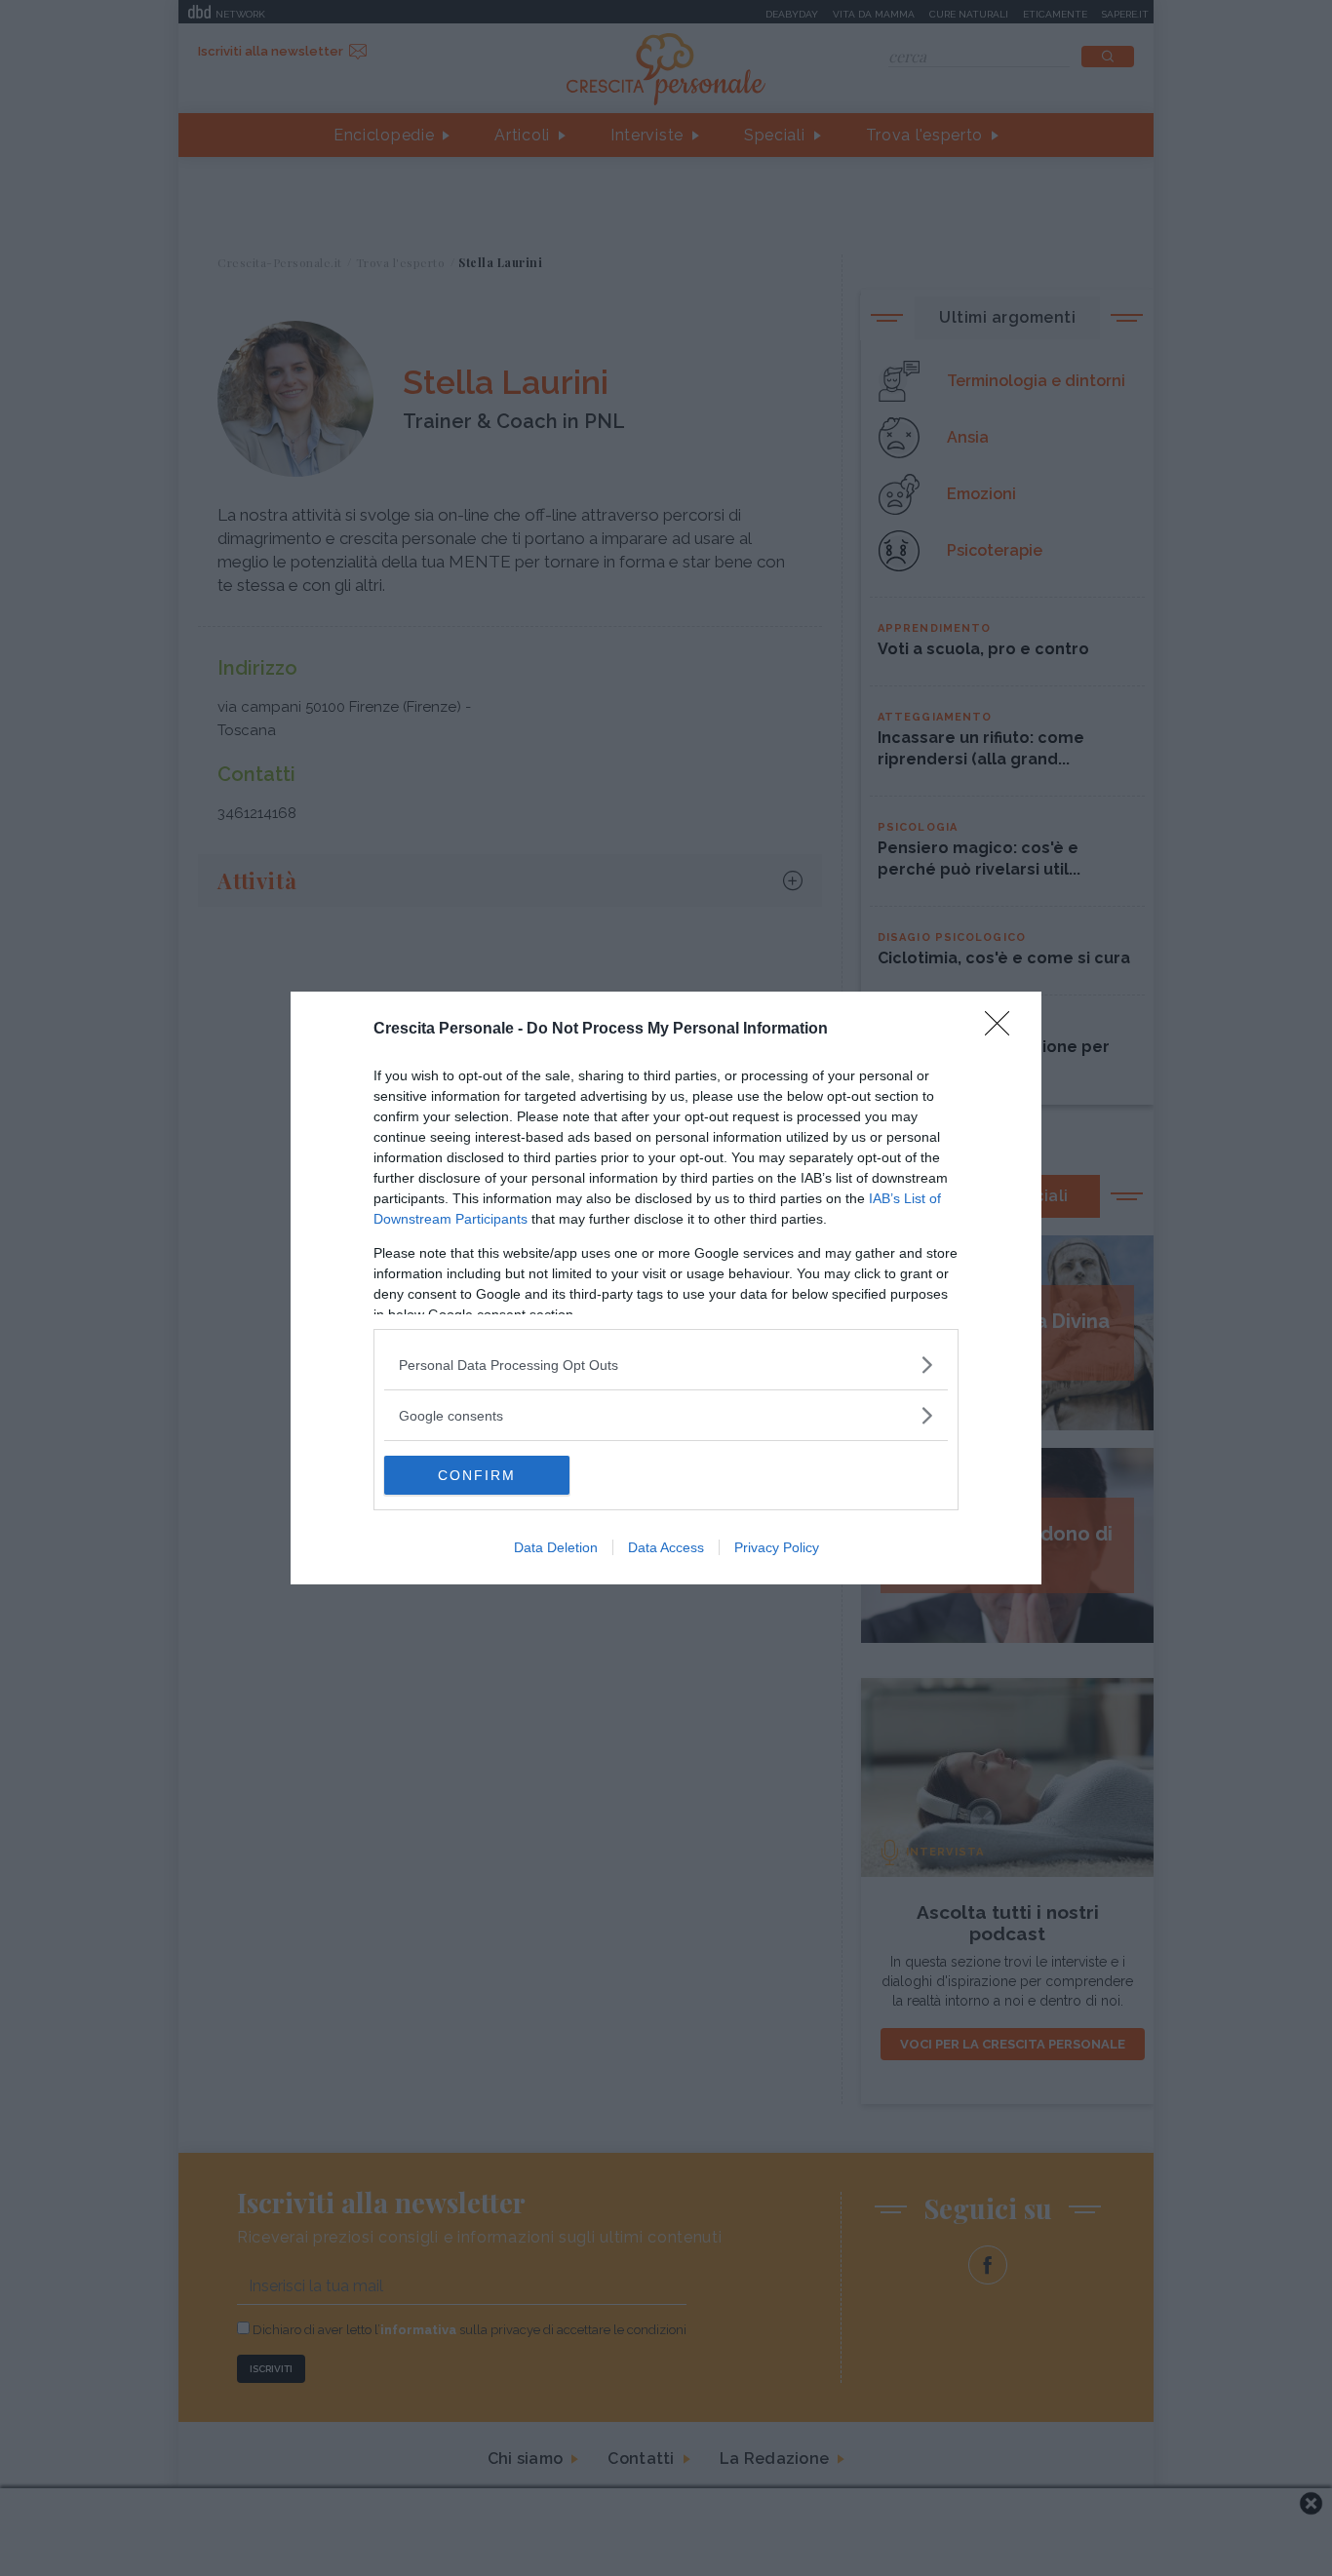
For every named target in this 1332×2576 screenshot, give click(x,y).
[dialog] (666, 1288)
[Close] (1003, 1030)
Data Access (666, 1547)
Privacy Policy (777, 1547)
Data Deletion (556, 1547)
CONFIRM (477, 1475)
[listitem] (666, 1365)
